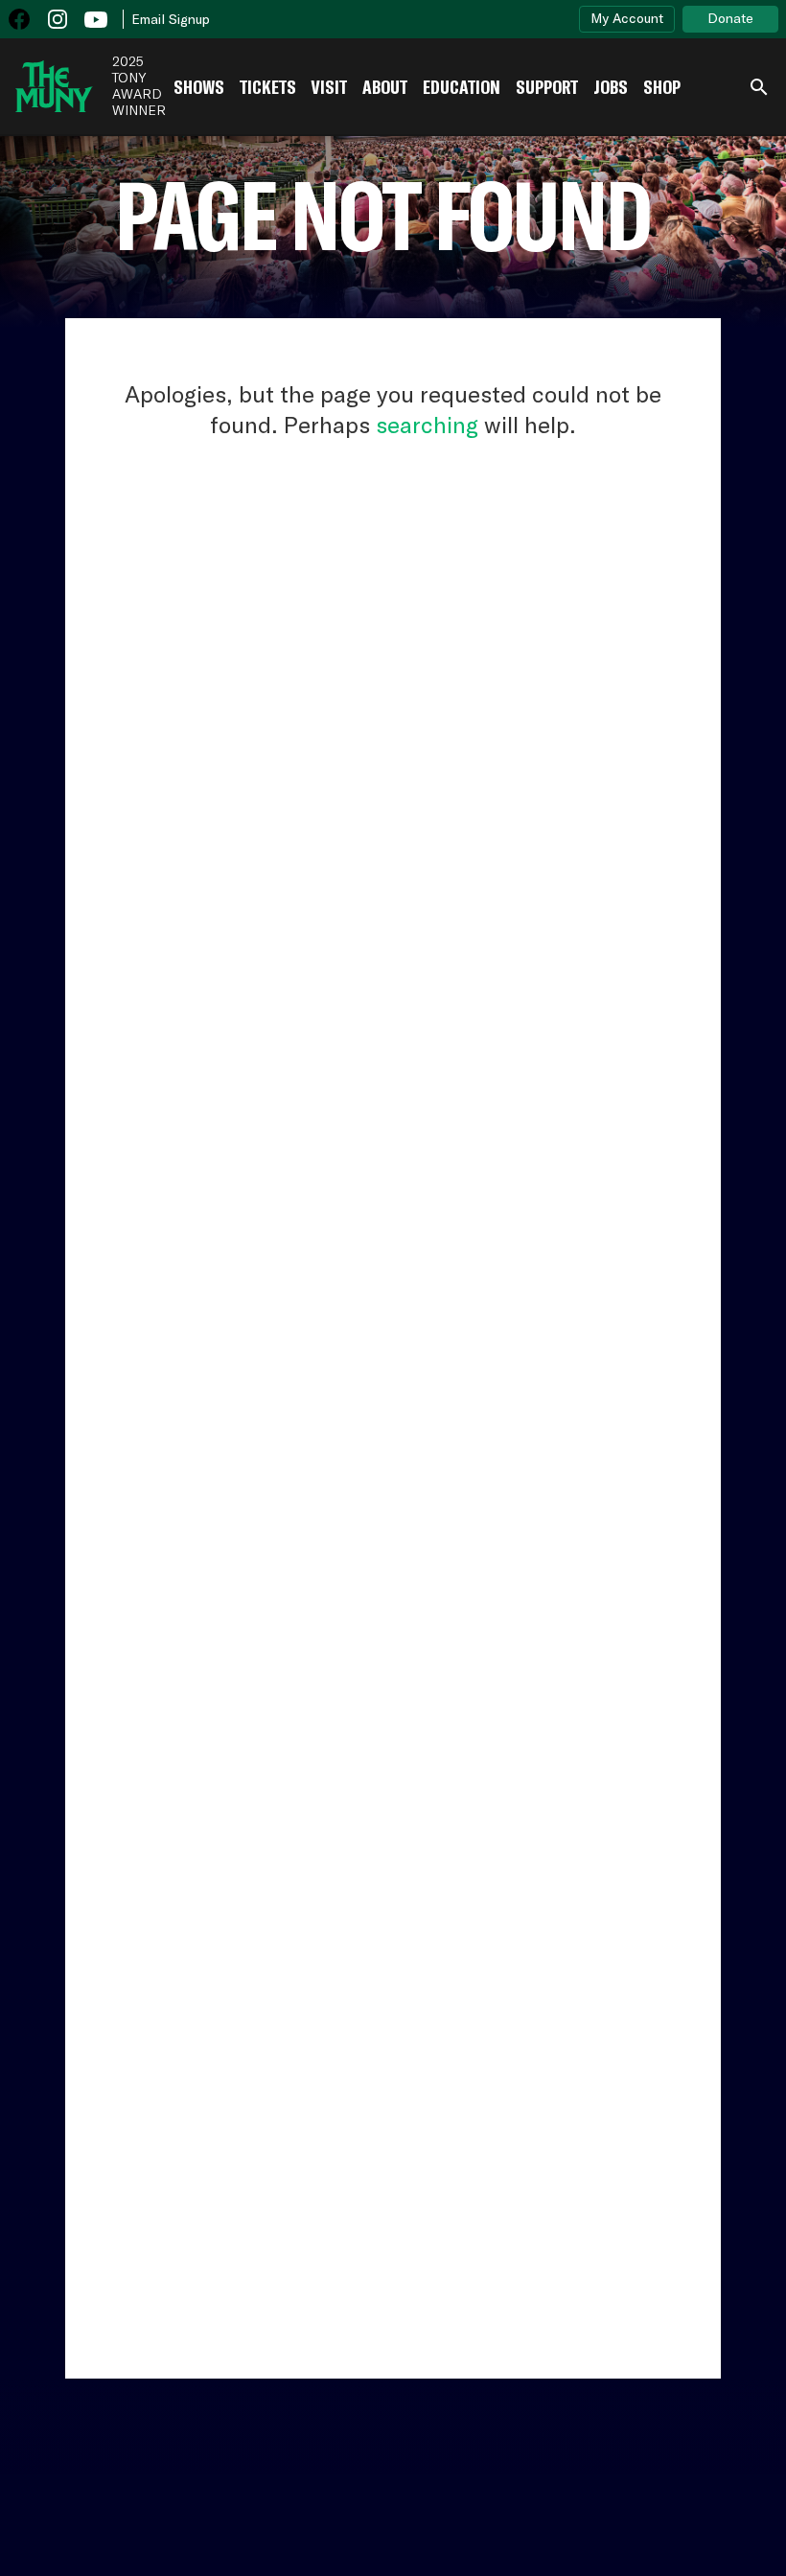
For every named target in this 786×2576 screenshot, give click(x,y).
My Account (627, 18)
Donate (730, 18)
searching (427, 425)
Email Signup (171, 19)
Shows (199, 87)
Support (547, 87)
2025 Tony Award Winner (139, 86)
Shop (662, 87)
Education (462, 87)
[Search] (759, 87)
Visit (329, 87)
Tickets (268, 87)
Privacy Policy (725, 2502)
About (385, 87)
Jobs (611, 87)
